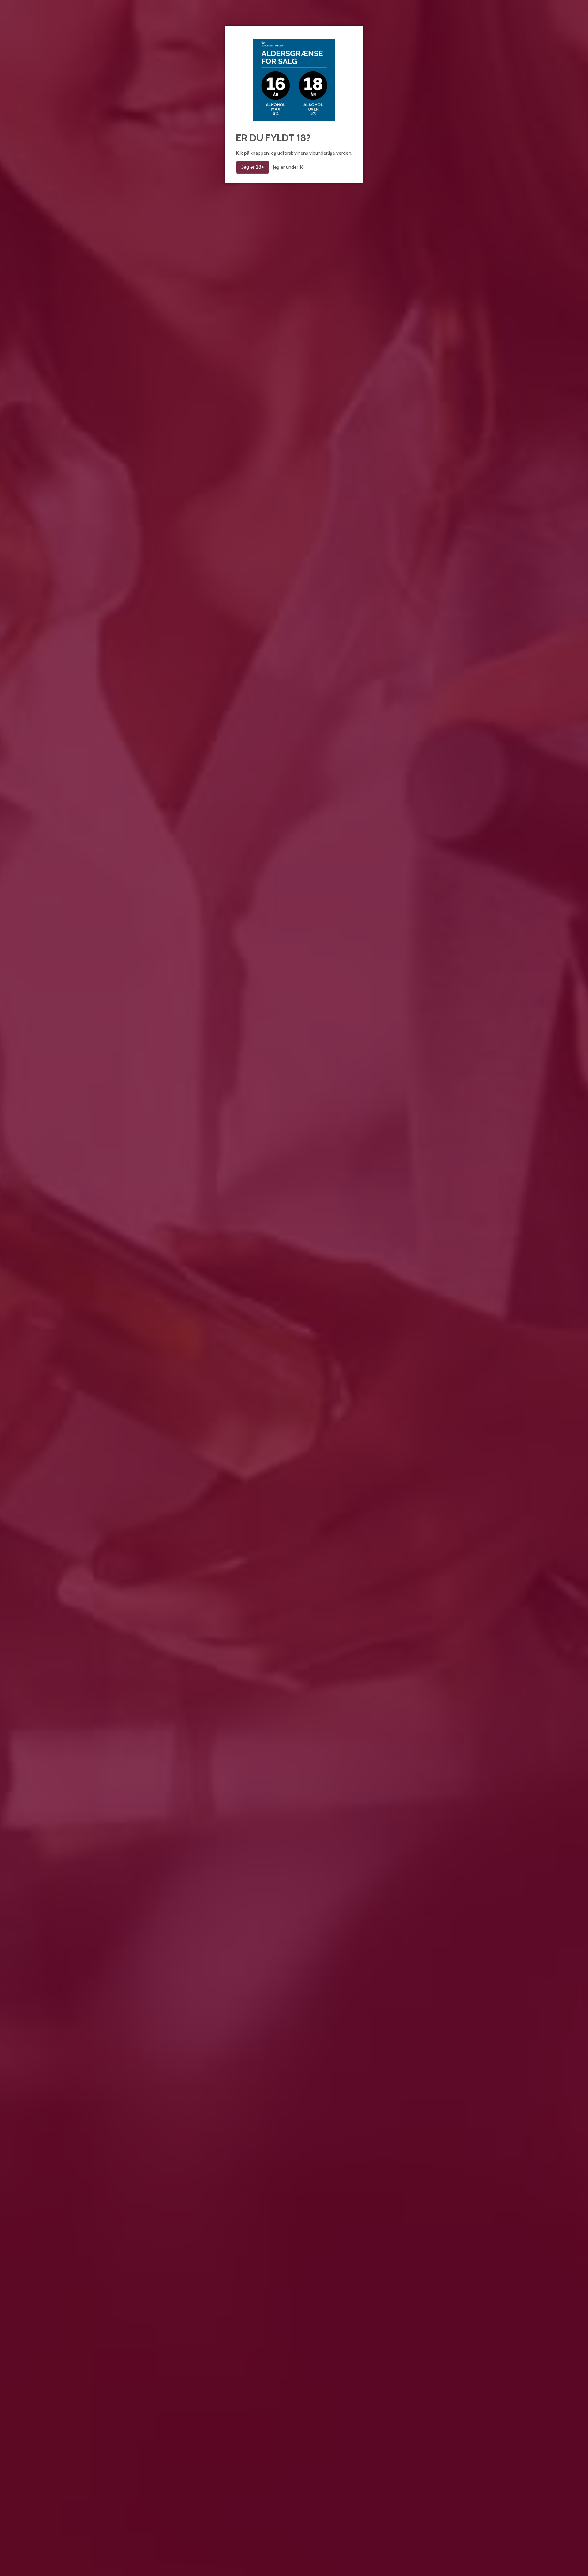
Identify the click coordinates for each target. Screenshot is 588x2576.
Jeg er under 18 (288, 167)
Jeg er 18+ (253, 167)
